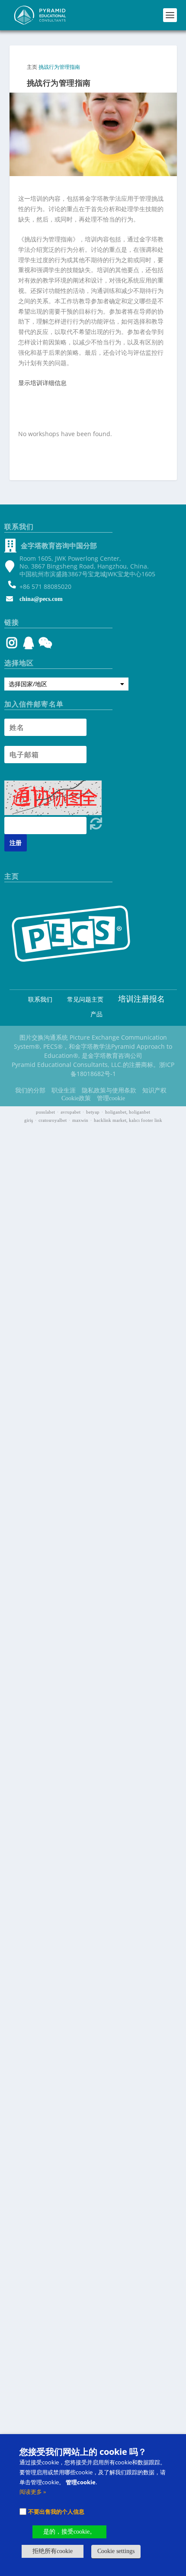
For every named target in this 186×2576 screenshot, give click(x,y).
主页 (32, 67)
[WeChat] (44, 645)
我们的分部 (30, 1090)
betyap (93, 1112)
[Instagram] (12, 645)
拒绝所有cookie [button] (53, 2551)
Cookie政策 (76, 1098)
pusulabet (45, 1112)
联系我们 (40, 1000)
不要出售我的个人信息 (56, 2512)
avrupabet (71, 1112)
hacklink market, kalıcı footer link (128, 1120)
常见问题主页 (85, 1000)
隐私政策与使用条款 (109, 1090)
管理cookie (111, 1098)
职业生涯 (64, 1090)
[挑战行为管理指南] (93, 135)
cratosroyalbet (53, 1120)
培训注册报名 (141, 999)
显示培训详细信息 (42, 383)
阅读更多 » (33, 2492)
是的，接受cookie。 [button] (69, 2532)
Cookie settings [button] (116, 2551)
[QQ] (29, 645)
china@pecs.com (41, 599)
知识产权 (154, 1090)
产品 (96, 1014)
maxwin (80, 1120)
